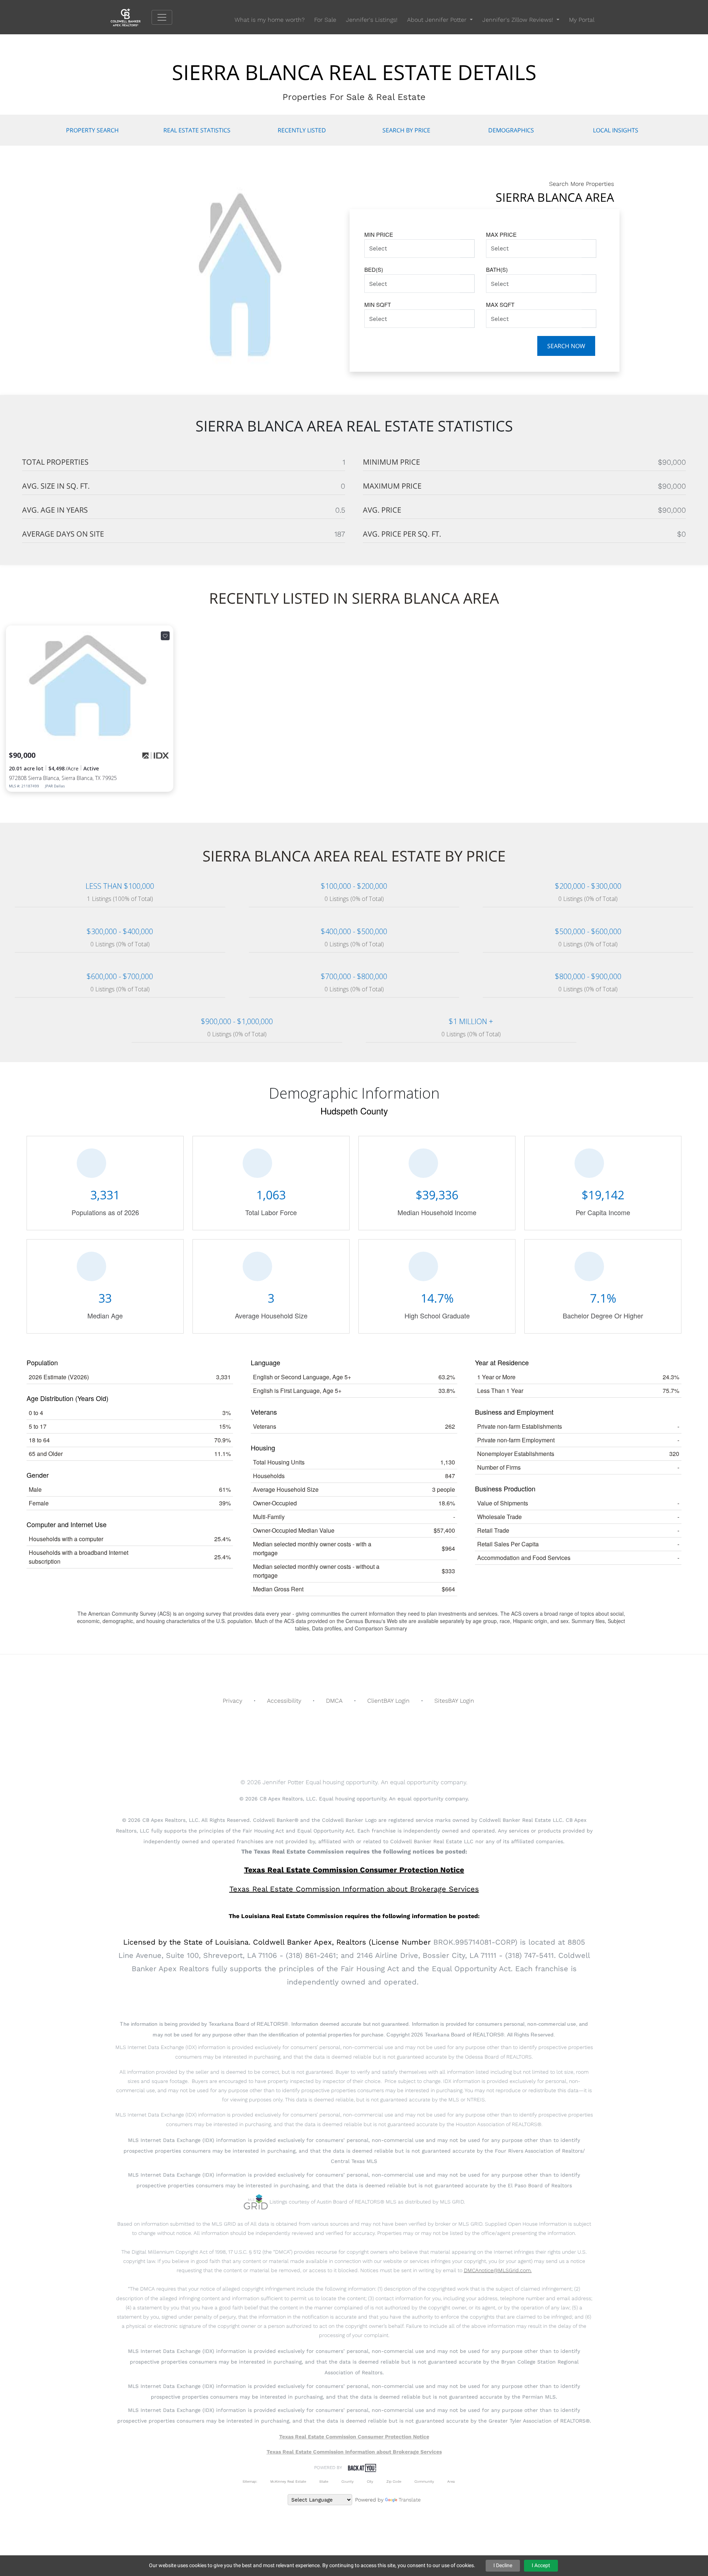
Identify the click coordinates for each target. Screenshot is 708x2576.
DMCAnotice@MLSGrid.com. (498, 2270)
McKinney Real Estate (288, 2481)
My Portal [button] (582, 20)
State (324, 2481)
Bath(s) (497, 269)
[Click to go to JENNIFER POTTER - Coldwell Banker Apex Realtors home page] (131, 17)
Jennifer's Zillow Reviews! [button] (519, 20)
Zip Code (394, 2481)
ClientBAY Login (388, 1701)
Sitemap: (250, 2481)
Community (424, 2481)
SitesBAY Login (454, 1701)
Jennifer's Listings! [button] (372, 20)
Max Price (501, 234)
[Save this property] (165, 636)
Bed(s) (374, 269)
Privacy (232, 1701)
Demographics (511, 130)
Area (451, 2481)
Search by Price (406, 130)
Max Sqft (500, 304)
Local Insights (616, 130)
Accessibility (284, 1701)
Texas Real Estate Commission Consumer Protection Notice (354, 1870)
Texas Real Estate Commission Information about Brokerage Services (354, 2452)
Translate (410, 2500)
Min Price (379, 234)
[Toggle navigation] (162, 17)
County (348, 2481)
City (370, 2481)
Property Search (92, 130)
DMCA (334, 1701)
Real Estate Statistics (197, 130)
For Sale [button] (325, 20)
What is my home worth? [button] (270, 20)
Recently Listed (302, 130)
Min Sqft (378, 304)
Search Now (566, 346)
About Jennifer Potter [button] (438, 20)
